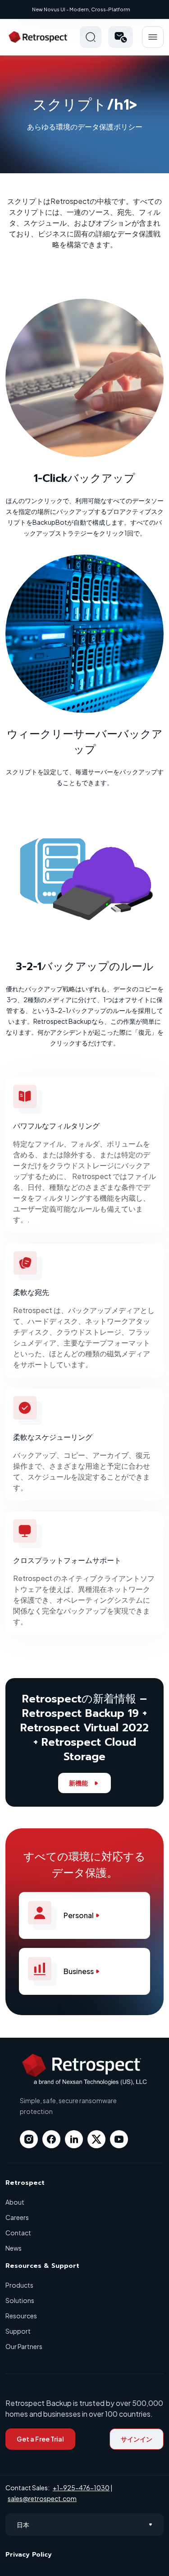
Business (79, 1971)
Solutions (20, 2300)
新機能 (78, 1783)
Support (18, 2331)
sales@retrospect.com (42, 2498)
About (15, 2202)
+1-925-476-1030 (81, 2488)
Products (19, 2285)
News (14, 2248)
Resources (21, 2316)
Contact (18, 2233)
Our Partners (24, 2346)
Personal (79, 1915)
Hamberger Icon (153, 37)
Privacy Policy (29, 2555)
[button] (121, 37)
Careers (17, 2217)
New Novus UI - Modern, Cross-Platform (81, 9)
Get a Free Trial (40, 2439)
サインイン (137, 2439)
